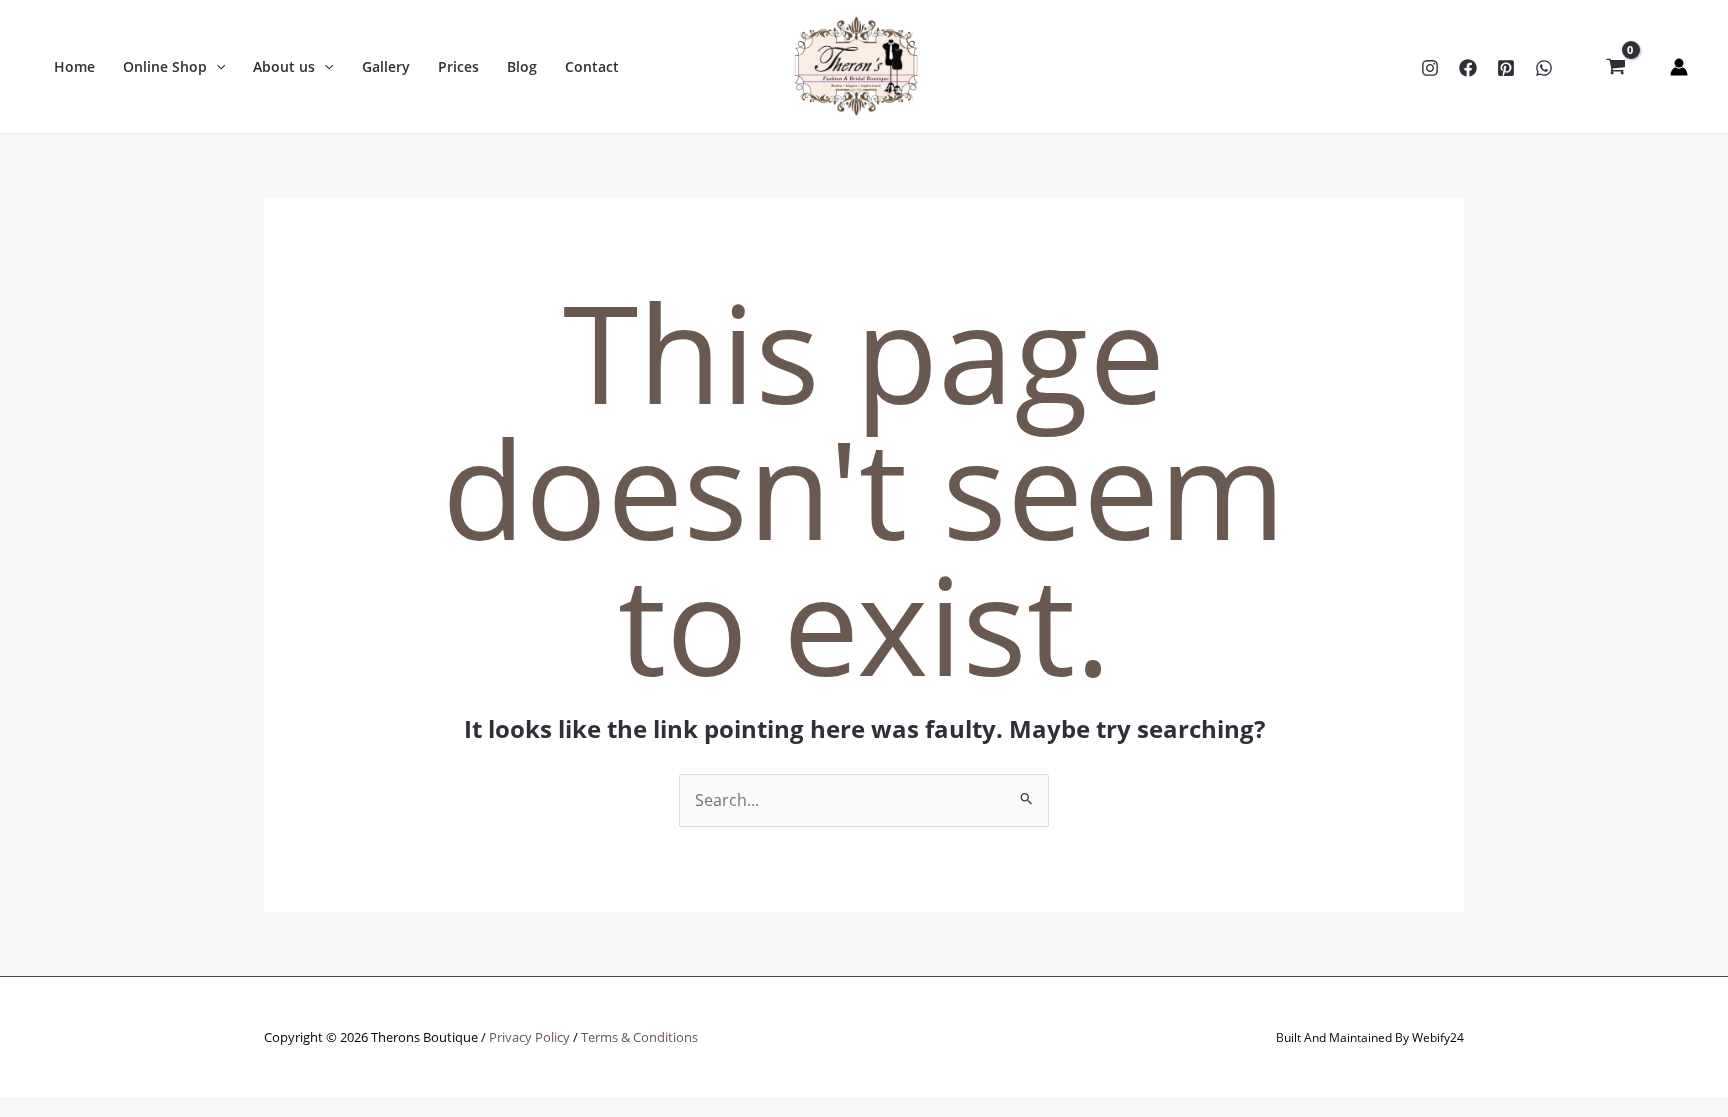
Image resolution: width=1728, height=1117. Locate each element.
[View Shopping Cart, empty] (1615, 67)
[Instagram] (1430, 68)
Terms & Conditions (639, 1037)
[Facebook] (1468, 68)
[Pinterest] (1506, 68)
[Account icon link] (1679, 67)
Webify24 (1438, 1037)
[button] (216, 67)
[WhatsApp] (1544, 68)
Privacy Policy (529, 1037)
